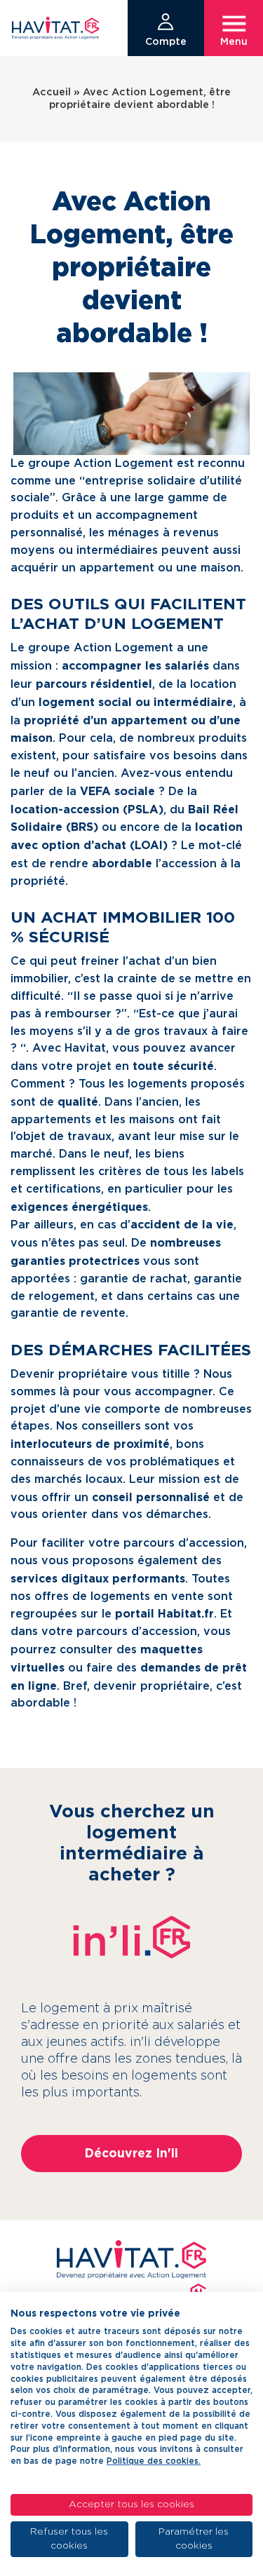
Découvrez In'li (131, 2153)
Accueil (52, 92)
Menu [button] (234, 42)
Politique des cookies (153, 2461)
